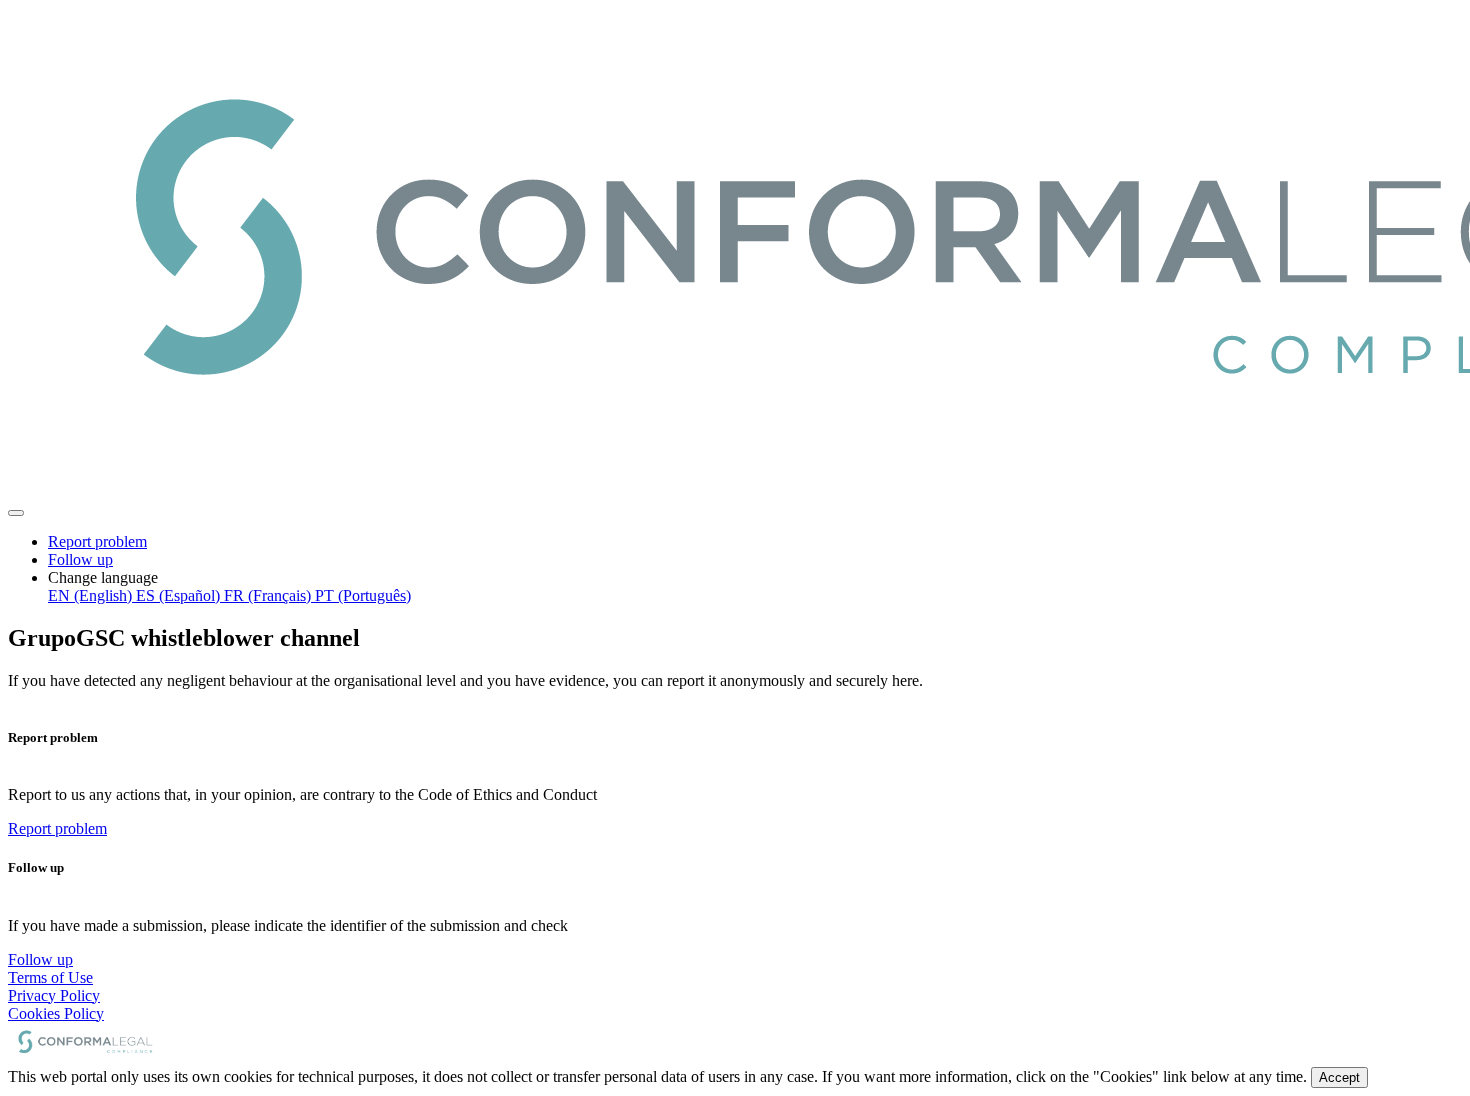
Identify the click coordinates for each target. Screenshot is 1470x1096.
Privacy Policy (54, 995)
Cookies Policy (56, 1013)
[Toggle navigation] (16, 513)
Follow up (80, 559)
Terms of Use (50, 977)
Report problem (97, 541)
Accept (1339, 1077)
